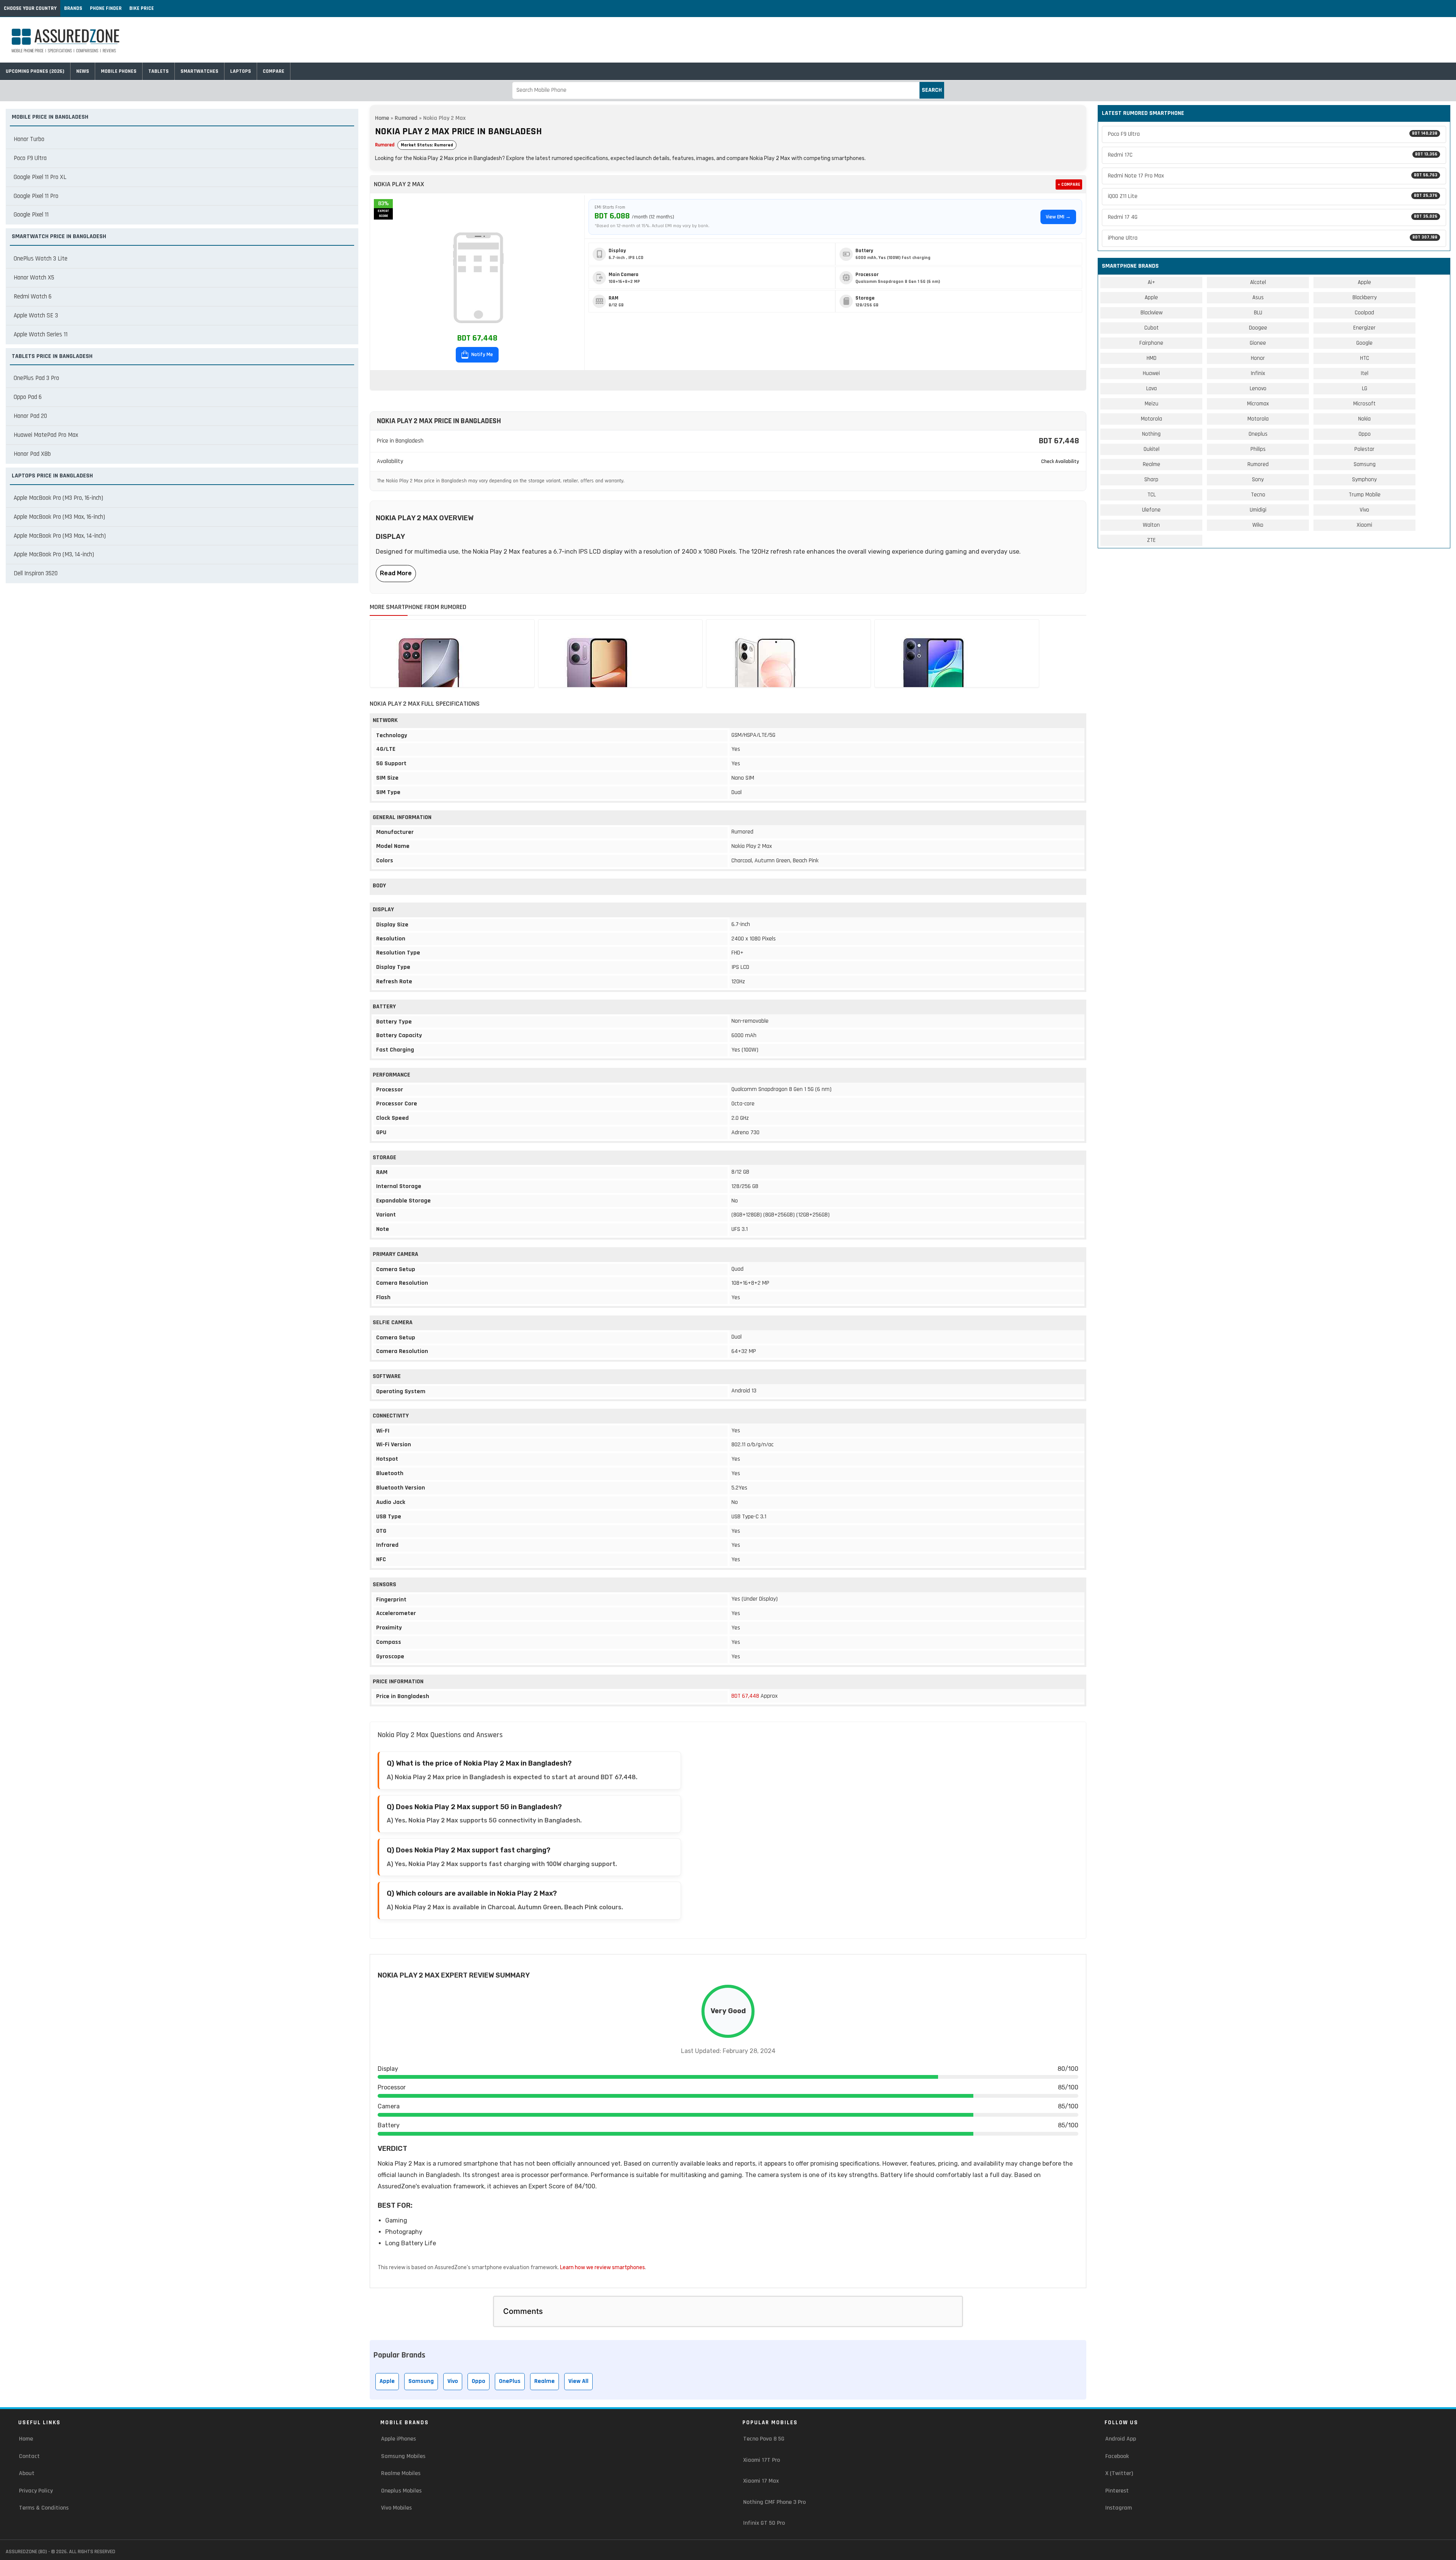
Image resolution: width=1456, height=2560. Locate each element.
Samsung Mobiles (403, 2456)
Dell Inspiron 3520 (36, 573)
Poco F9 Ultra (30, 158)
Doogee (1258, 328)
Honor (1258, 358)
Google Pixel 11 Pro (36, 196)
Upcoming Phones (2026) (35, 71)
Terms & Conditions (44, 2508)
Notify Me (482, 355)
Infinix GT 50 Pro (764, 2523)
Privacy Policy (36, 2491)
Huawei (1151, 373)
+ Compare (1069, 184)
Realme (544, 2381)
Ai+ (1151, 282)
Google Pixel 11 (31, 215)
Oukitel (1152, 449)
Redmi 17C (1273, 155)
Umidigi (1258, 510)
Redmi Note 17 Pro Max (1273, 176)
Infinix (1258, 373)
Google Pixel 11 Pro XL (40, 177)
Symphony (1364, 480)
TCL (1152, 495)
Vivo (453, 2381)
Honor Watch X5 (34, 278)
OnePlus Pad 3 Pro (36, 378)
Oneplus (1258, 434)
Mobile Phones (119, 71)
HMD (1152, 358)
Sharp (1151, 480)
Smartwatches (199, 71)
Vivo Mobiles (396, 2508)
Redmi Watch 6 (33, 297)
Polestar (1364, 449)
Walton (1151, 525)
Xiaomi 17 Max (761, 2481)
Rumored (406, 118)
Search (932, 90)
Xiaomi (1364, 525)
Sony (1258, 480)
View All (578, 2381)
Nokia (1364, 419)
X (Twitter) (1119, 2473)
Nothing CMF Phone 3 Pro (774, 2502)
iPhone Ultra (1273, 238)
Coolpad (1364, 313)
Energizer (1364, 328)
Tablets (158, 71)
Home (382, 118)
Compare (274, 71)
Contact (29, 2456)
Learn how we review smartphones (602, 2267)
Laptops (241, 71)
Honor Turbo (29, 139)
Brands (73, 8)
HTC (1365, 358)
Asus (1258, 297)
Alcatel (1258, 282)
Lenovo (1258, 388)
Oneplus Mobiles (401, 2491)
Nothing (1151, 434)
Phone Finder (106, 8)
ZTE (1151, 540)
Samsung (421, 2381)
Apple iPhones (399, 2439)
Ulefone (1151, 510)
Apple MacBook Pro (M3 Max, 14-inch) (60, 536)
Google (1364, 343)
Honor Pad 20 (30, 416)
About (27, 2473)
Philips (1258, 449)
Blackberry (1365, 297)
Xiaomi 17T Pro (762, 2460)
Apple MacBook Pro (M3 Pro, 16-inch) (58, 498)
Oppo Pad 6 (28, 397)
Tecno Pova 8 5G (764, 2439)
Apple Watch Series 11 (41, 334)
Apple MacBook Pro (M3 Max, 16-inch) (59, 517)
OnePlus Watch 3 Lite (41, 259)
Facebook (1117, 2456)
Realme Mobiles (401, 2473)
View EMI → (1058, 217)
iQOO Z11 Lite (1273, 196)
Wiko (1258, 525)
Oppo (479, 2381)
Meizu (1152, 404)
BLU (1258, 313)
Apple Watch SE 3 (36, 315)
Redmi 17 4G (1273, 217)
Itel (1365, 373)
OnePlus (510, 2381)
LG (1365, 388)
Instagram (1119, 2508)
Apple (387, 2381)
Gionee (1258, 343)
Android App (1121, 2439)
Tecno (1258, 495)
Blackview (1152, 313)
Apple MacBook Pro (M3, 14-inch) (54, 554)
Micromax (1258, 404)
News (83, 71)
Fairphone (1151, 343)
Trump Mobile (1365, 495)
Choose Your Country (30, 8)
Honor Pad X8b (32, 454)
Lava (1152, 388)
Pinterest (1117, 2491)
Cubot (1152, 328)
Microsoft (1364, 404)
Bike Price (142, 8)
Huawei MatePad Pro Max (46, 435)
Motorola (1152, 419)
